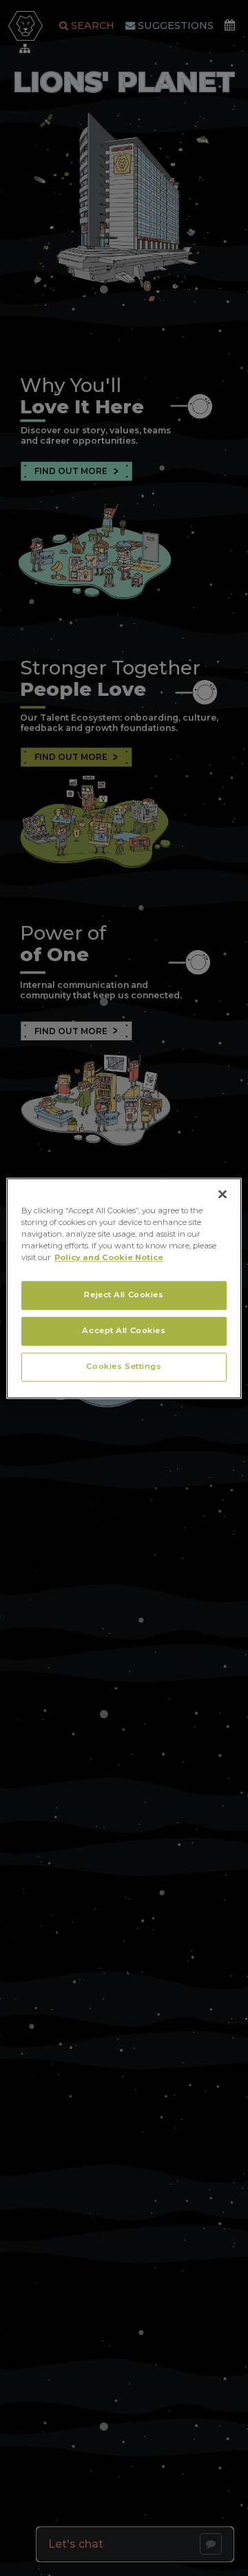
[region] (124, 1288)
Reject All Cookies (124, 1295)
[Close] (223, 1194)
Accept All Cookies (124, 1330)
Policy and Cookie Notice (109, 1257)
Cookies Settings (124, 1366)
